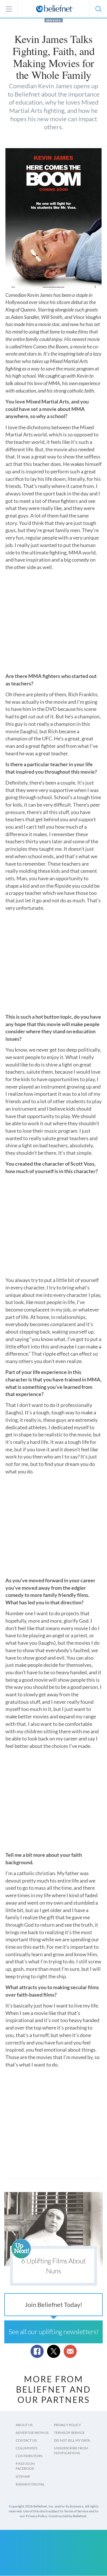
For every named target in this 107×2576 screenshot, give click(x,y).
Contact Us (26, 2440)
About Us (24, 2425)
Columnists (27, 2448)
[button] (98, 9)
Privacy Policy (67, 2425)
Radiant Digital (30, 2484)
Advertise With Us (32, 2433)
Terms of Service (69, 2433)
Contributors (29, 2456)
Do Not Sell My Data (72, 2440)
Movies (54, 20)
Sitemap (23, 2476)
